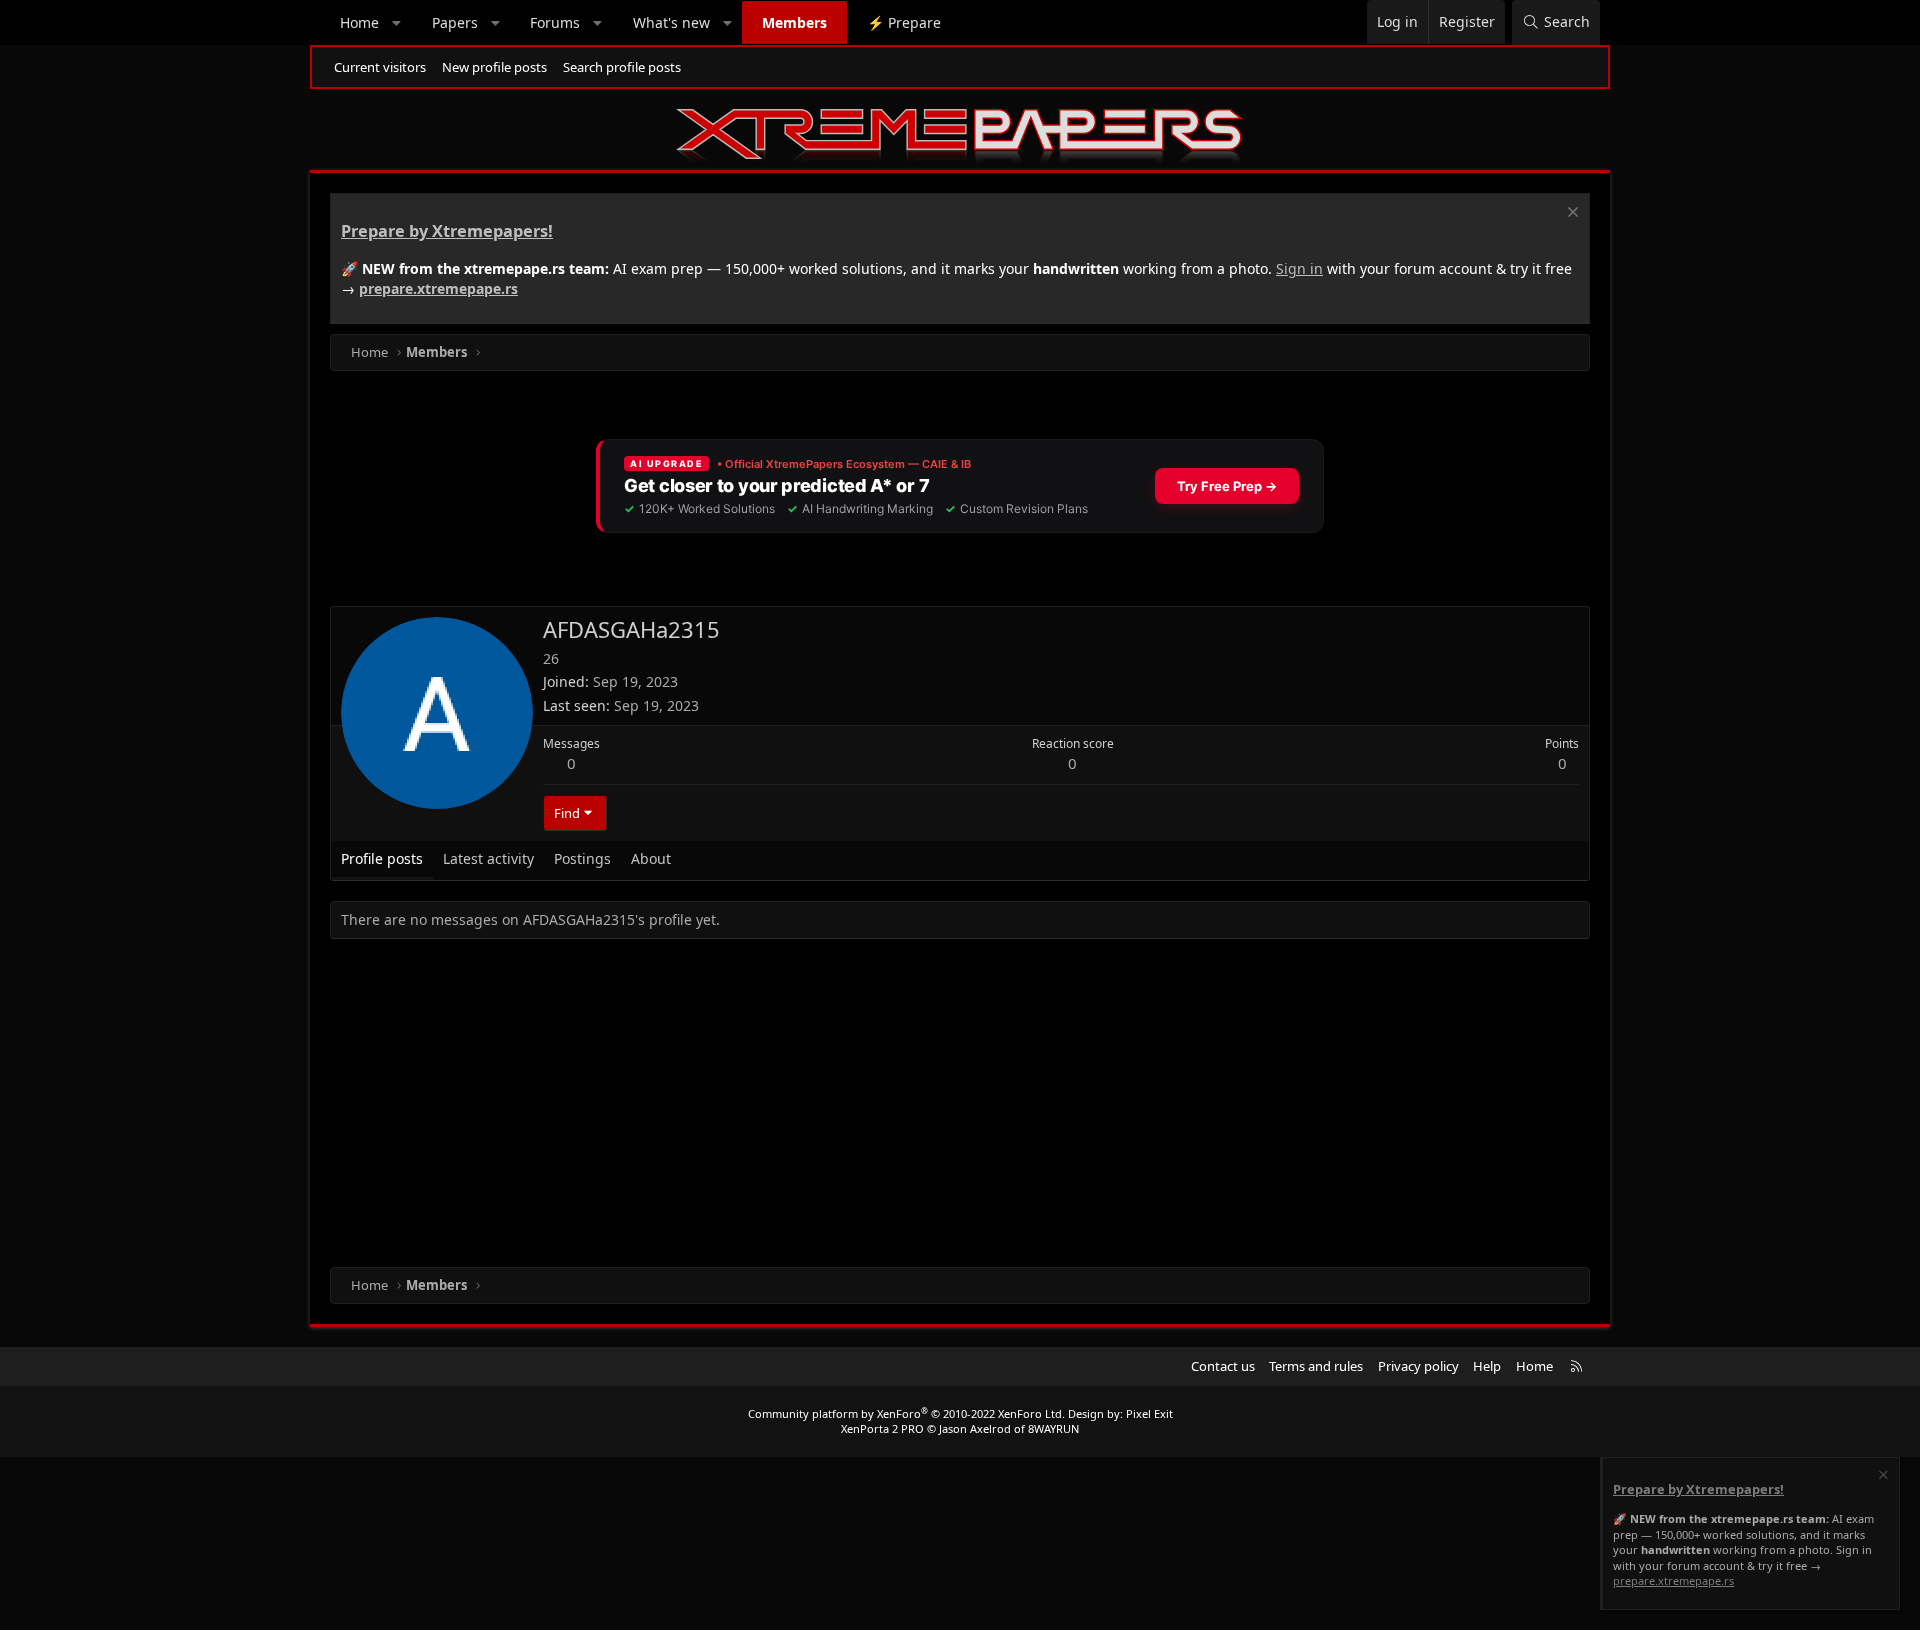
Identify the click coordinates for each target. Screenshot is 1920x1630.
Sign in (1299, 268)
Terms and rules (1316, 1366)
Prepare (904, 22)
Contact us (1223, 1366)
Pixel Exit (1149, 1413)
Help (1487, 1366)
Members (794, 22)
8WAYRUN (1053, 1428)
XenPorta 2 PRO (882, 1428)
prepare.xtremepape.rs (438, 288)
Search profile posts (622, 67)
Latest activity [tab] (488, 858)
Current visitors (380, 67)
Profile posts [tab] (382, 858)
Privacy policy (1418, 1366)
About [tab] (651, 858)
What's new (671, 22)
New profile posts (494, 67)
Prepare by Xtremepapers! (447, 231)
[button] (397, 23)
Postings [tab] (582, 858)
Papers (455, 22)
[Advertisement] (930, 1107)
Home (359, 22)
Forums (555, 22)
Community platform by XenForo (906, 1413)
